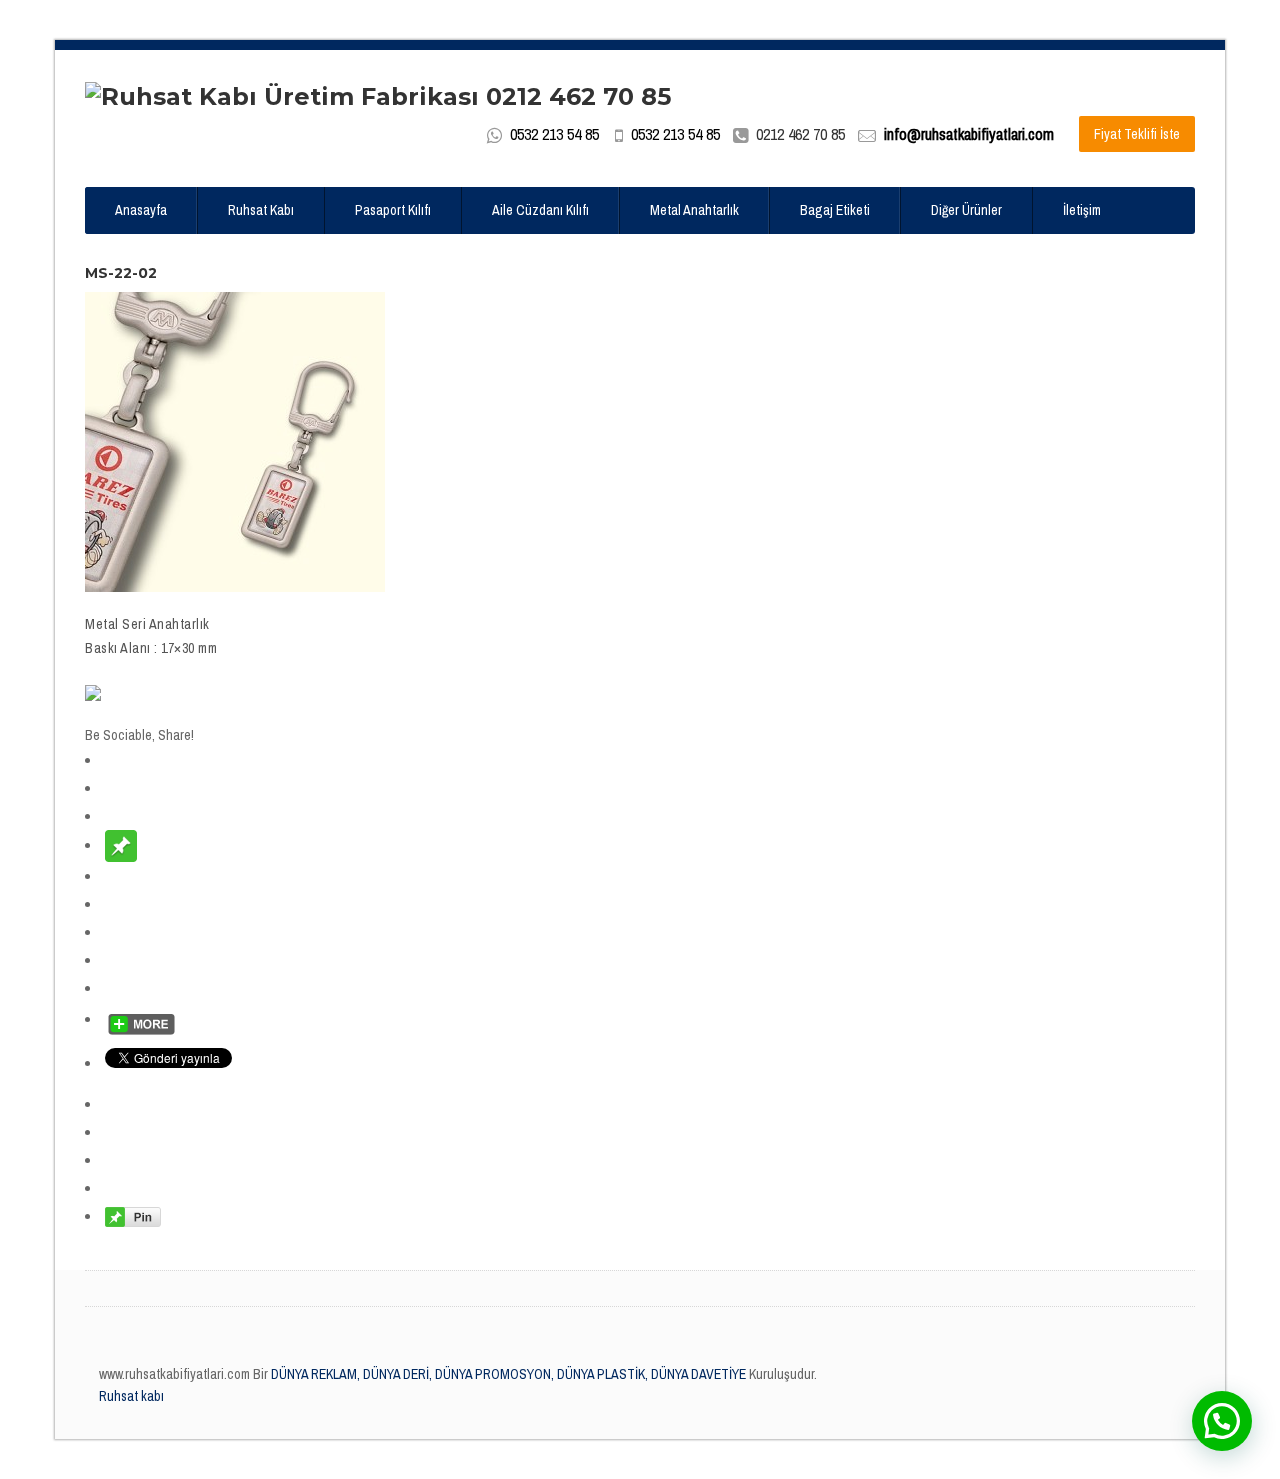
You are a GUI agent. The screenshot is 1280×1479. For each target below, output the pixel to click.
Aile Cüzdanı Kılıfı (540, 210)
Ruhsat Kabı (261, 210)
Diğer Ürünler (966, 210)
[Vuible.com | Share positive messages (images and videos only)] (121, 845)
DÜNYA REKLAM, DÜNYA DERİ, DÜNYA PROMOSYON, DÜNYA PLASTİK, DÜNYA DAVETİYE (507, 1374)
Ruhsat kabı (131, 1396)
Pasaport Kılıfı (393, 210)
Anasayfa (141, 210)
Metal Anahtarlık (694, 210)
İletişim (1082, 210)
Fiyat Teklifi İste (1137, 134)
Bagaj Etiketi (835, 210)
